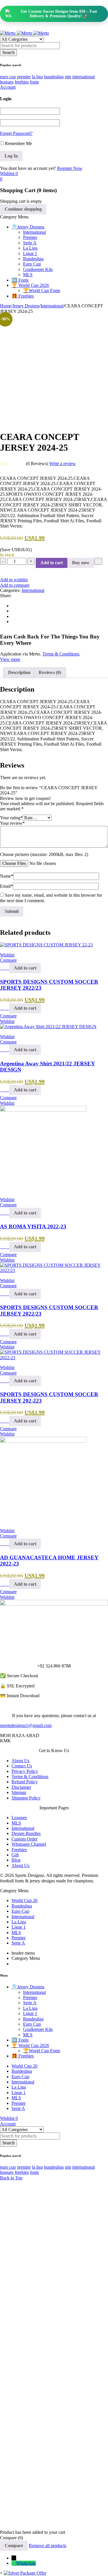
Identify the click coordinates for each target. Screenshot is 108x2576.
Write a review (62, 464)
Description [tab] (19, 672)
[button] (25, 968)
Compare (14, 2546)
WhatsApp (26, 2563)
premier (24, 77)
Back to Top (11, 2178)
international (84, 77)
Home (6, 306)
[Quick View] (6, 968)
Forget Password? (16, 133)
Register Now (70, 168)
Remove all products (48, 2546)
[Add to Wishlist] (98, 561)
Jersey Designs (26, 306)
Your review (12, 823)
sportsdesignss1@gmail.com (26, 1725)
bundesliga (54, 77)
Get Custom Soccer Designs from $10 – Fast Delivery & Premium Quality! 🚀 (59, 14)
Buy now (81, 563)
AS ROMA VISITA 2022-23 (33, 1226)
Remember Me (18, 143)
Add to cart (52, 563)
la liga (37, 77)
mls (68, 77)
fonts (34, 82)
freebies (22, 82)
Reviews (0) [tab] (50, 672)
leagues (7, 82)
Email (6, 886)
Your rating (11, 818)
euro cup (8, 77)
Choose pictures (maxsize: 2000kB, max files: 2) (44, 854)
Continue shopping (23, 209)
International (52, 306)
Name (7, 876)
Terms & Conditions (61, 654)
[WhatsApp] (14, 2563)
